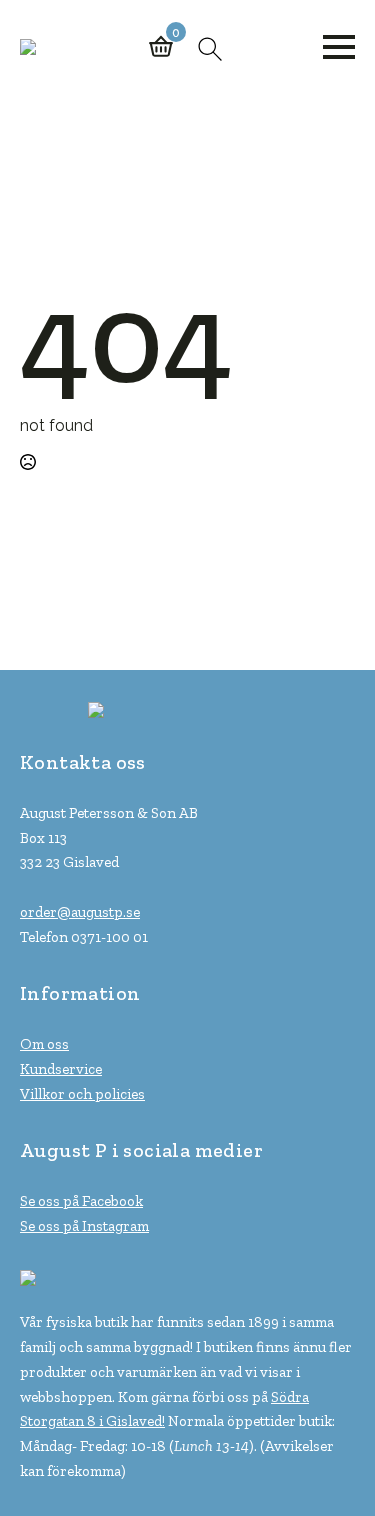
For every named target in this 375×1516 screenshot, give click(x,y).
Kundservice (61, 1069)
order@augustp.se (80, 912)
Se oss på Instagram (84, 1226)
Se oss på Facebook (81, 1201)
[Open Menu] (339, 47)
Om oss (44, 1044)
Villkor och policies (82, 1094)
